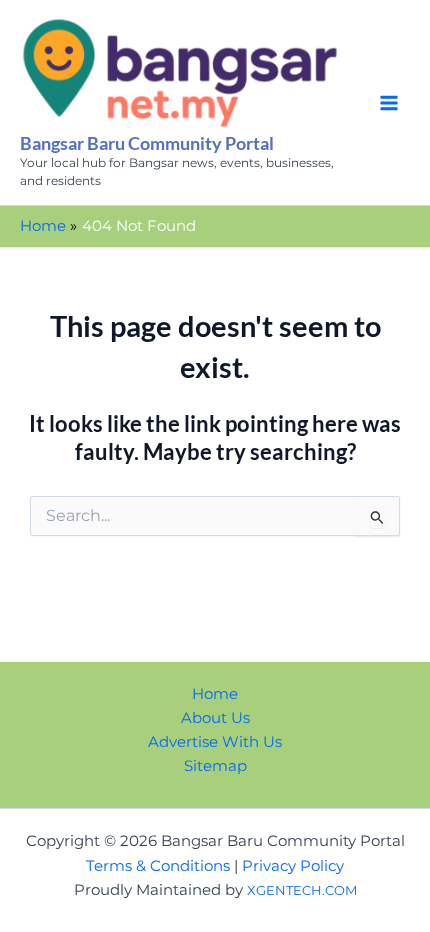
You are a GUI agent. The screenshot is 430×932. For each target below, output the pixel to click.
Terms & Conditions (158, 866)
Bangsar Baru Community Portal (147, 143)
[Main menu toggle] (389, 103)
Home (215, 694)
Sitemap (215, 766)
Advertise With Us (215, 742)
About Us (215, 718)
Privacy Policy (293, 866)
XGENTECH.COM (302, 890)
